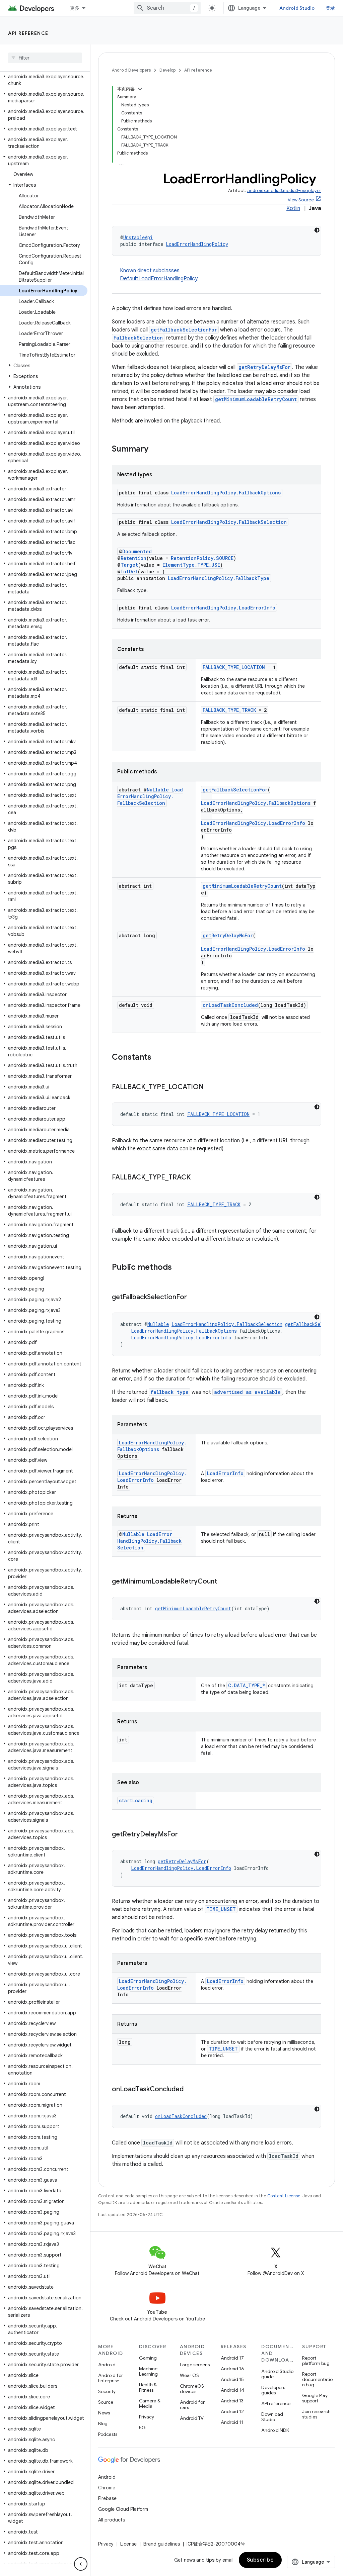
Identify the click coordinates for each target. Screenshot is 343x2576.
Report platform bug (316, 2361)
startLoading (136, 1800)
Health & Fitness (148, 2387)
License (128, 2544)
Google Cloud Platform (123, 2509)
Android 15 (232, 2379)
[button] (44, 80)
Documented (137, 551)
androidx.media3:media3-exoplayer (284, 190)
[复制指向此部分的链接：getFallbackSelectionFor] (194, 1298)
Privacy (147, 2417)
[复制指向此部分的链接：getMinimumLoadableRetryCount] (224, 1582)
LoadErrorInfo (225, 1473)
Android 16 (232, 2369)
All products (112, 2520)
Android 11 (232, 2422)
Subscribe (260, 2560)
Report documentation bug (317, 2379)
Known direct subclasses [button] (159, 275)
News (104, 2413)
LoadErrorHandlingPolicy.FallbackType (219, 578)
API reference (28, 33)
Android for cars (192, 2405)
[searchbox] (45, 58)
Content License (284, 2196)
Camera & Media (150, 2403)
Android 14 (232, 2390)
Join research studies (316, 2414)
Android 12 (232, 2411)
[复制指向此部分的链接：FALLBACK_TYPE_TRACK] (197, 1178)
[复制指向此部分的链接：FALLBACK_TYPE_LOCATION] (210, 1087)
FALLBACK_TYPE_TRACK (229, 710)
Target (129, 565)
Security (107, 2391)
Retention (133, 558)
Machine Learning (148, 2371)
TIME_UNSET (221, 1909)
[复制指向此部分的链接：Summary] (155, 450)
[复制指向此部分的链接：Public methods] (179, 1268)
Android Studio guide (277, 2374)
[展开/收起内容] (140, 89)
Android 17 (232, 2358)
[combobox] (167, 8)
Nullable (158, 790)
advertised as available (247, 1392)
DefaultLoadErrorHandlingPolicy (159, 279)
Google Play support (315, 2398)
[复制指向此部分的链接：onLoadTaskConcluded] (190, 2090)
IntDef (129, 571)
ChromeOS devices (192, 2389)
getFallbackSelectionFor (184, 330)
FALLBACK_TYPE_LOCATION (234, 667)
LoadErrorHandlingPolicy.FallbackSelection (229, 522)
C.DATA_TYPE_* (247, 1685)
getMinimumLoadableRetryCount (256, 399)
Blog (103, 2423)
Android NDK (275, 2430)
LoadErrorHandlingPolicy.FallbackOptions (226, 493)
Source (106, 2402)
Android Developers (131, 70)
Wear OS (189, 2375)
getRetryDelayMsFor (264, 367)
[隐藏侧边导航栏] (81, 2564)
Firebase (107, 2498)
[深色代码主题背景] (317, 230)
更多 (75, 8)
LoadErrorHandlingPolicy (197, 244)
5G (142, 2427)
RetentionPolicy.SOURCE (202, 558)
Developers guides (273, 2390)
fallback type (169, 1392)
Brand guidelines (162, 2544)
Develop (167, 70)
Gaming (148, 2358)
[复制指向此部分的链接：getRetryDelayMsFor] (185, 1835)
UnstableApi (138, 237)
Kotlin (293, 208)
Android (107, 2365)
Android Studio (297, 8)
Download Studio (272, 2417)
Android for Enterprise (111, 2378)
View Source (301, 200)
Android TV (192, 2418)
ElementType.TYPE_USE (191, 565)
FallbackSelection (138, 338)
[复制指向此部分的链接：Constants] (158, 1058)
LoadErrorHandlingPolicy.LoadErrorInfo (223, 608)
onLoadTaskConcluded (230, 1005)
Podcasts (108, 2434)
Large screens (195, 2365)
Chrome (107, 2488)
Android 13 (232, 2401)
